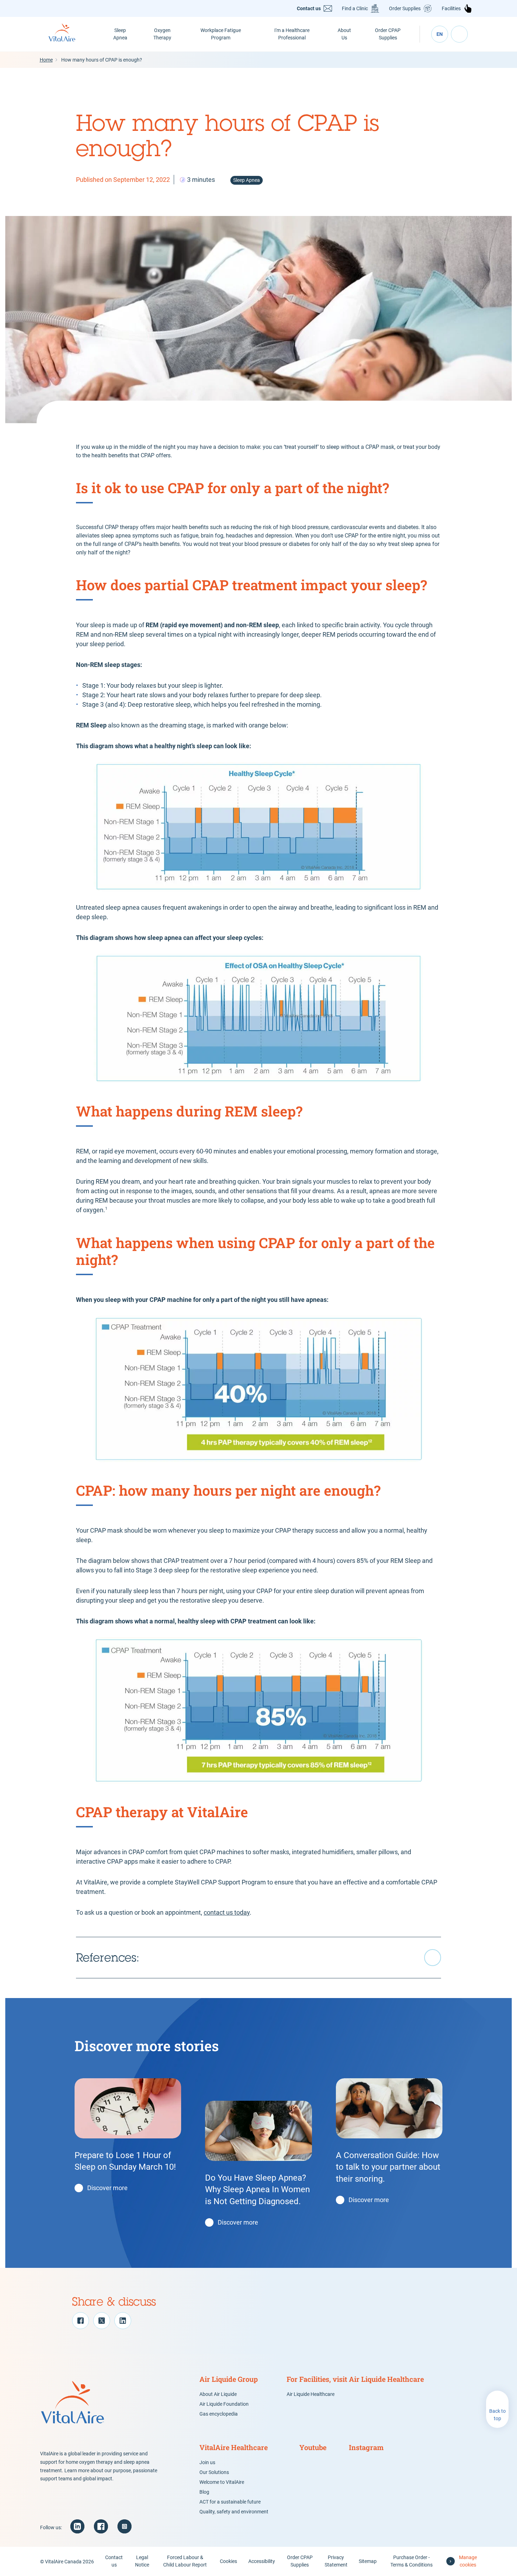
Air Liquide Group (229, 2379)
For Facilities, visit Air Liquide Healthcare (355, 2379)
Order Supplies (405, 8)
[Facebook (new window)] (101, 2526)
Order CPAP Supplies (388, 34)
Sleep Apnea (120, 34)
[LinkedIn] (123, 2321)
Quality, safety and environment (234, 2512)
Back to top (497, 2415)
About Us (344, 34)
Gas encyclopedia (219, 2414)
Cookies (228, 2561)
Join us (207, 2462)
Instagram (366, 2447)
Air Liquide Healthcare (311, 2394)
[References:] (258, 1958)
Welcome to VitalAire (222, 2482)
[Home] (70, 34)
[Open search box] (459, 34)
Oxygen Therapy (162, 34)
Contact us (309, 8)
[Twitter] (102, 2321)
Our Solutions (214, 2472)
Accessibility (262, 2561)
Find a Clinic (355, 8)
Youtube (313, 2447)
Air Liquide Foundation (224, 2404)
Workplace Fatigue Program (221, 34)
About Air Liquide (218, 2394)
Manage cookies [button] (468, 2561)
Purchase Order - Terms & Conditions (411, 2561)
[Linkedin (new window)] (77, 2526)
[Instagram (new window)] (125, 2526)
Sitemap (368, 2561)
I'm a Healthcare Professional (292, 34)
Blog (204, 2492)
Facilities (451, 8)
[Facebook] (81, 2321)
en (440, 34)
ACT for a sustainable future (230, 2502)
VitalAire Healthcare (234, 2447)
